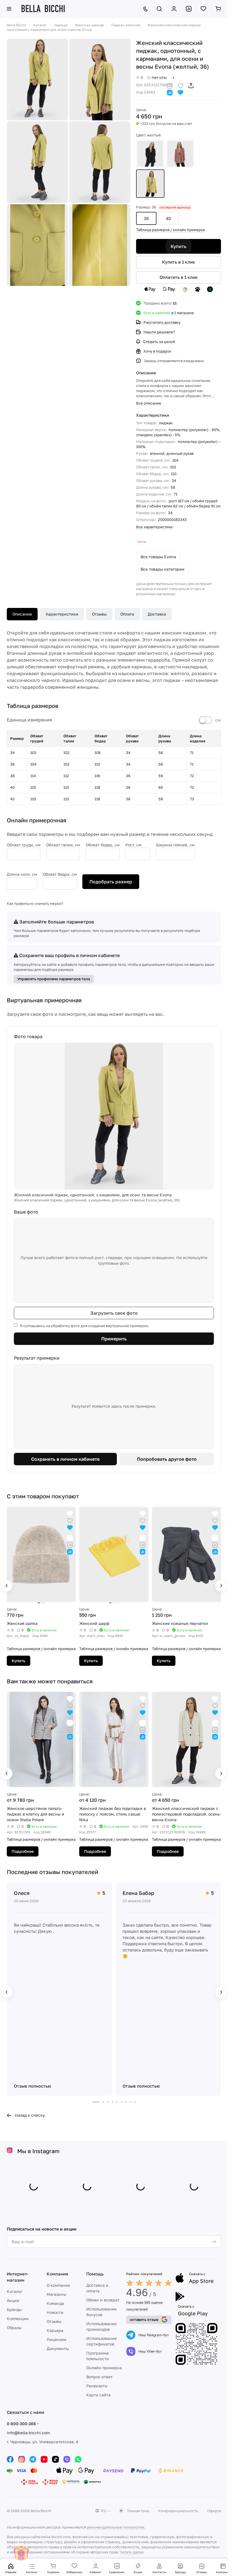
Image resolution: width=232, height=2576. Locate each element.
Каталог (15, 2291)
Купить (179, 246)
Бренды (14, 2309)
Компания (57, 2274)
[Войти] (174, 9)
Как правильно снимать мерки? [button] (35, 903)
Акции (13, 2300)
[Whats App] (78, 2459)
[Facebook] (10, 2459)
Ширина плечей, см (175, 845)
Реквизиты (97, 2386)
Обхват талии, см (63, 845)
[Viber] (67, 2459)
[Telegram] (33, 2459)
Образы (14, 2328)
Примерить (114, 1339)
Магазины (56, 2294)
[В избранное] (181, 85)
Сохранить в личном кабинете (65, 1459)
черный (150, 154)
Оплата (127, 614)
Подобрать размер (111, 882)
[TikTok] (55, 2459)
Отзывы (99, 614)
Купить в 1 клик (179, 262)
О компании (58, 2285)
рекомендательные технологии (116, 2527)
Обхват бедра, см (60, 874)
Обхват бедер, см (103, 845)
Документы (58, 2348)
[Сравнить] (170, 85)
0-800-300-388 (21, 2424)
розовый (180, 154)
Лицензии (57, 2339)
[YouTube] (44, 2459)
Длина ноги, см (22, 874)
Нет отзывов (163, 77)
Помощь (95, 2274)
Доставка (157, 614)
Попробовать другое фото (167, 1459)
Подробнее (23, 1851)
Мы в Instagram (38, 2151)
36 (146, 218)
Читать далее (132, 2552)
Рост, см (133, 845)
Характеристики (62, 614)
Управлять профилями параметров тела (54, 979)
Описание (22, 614)
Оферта (214, 2511)
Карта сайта (98, 2395)
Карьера (55, 2330)
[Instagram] (22, 2459)
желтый (150, 184)
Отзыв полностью (33, 2086)
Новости (55, 2312)
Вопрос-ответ (99, 2377)
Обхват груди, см (24, 845)
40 (168, 218)
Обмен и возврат (103, 2300)
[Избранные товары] (203, 9)
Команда (55, 2303)
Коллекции (18, 2319)
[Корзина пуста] (218, 9)
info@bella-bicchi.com (28, 2433)
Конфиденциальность (178, 2511)
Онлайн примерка (104, 2368)
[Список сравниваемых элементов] (189, 9)
